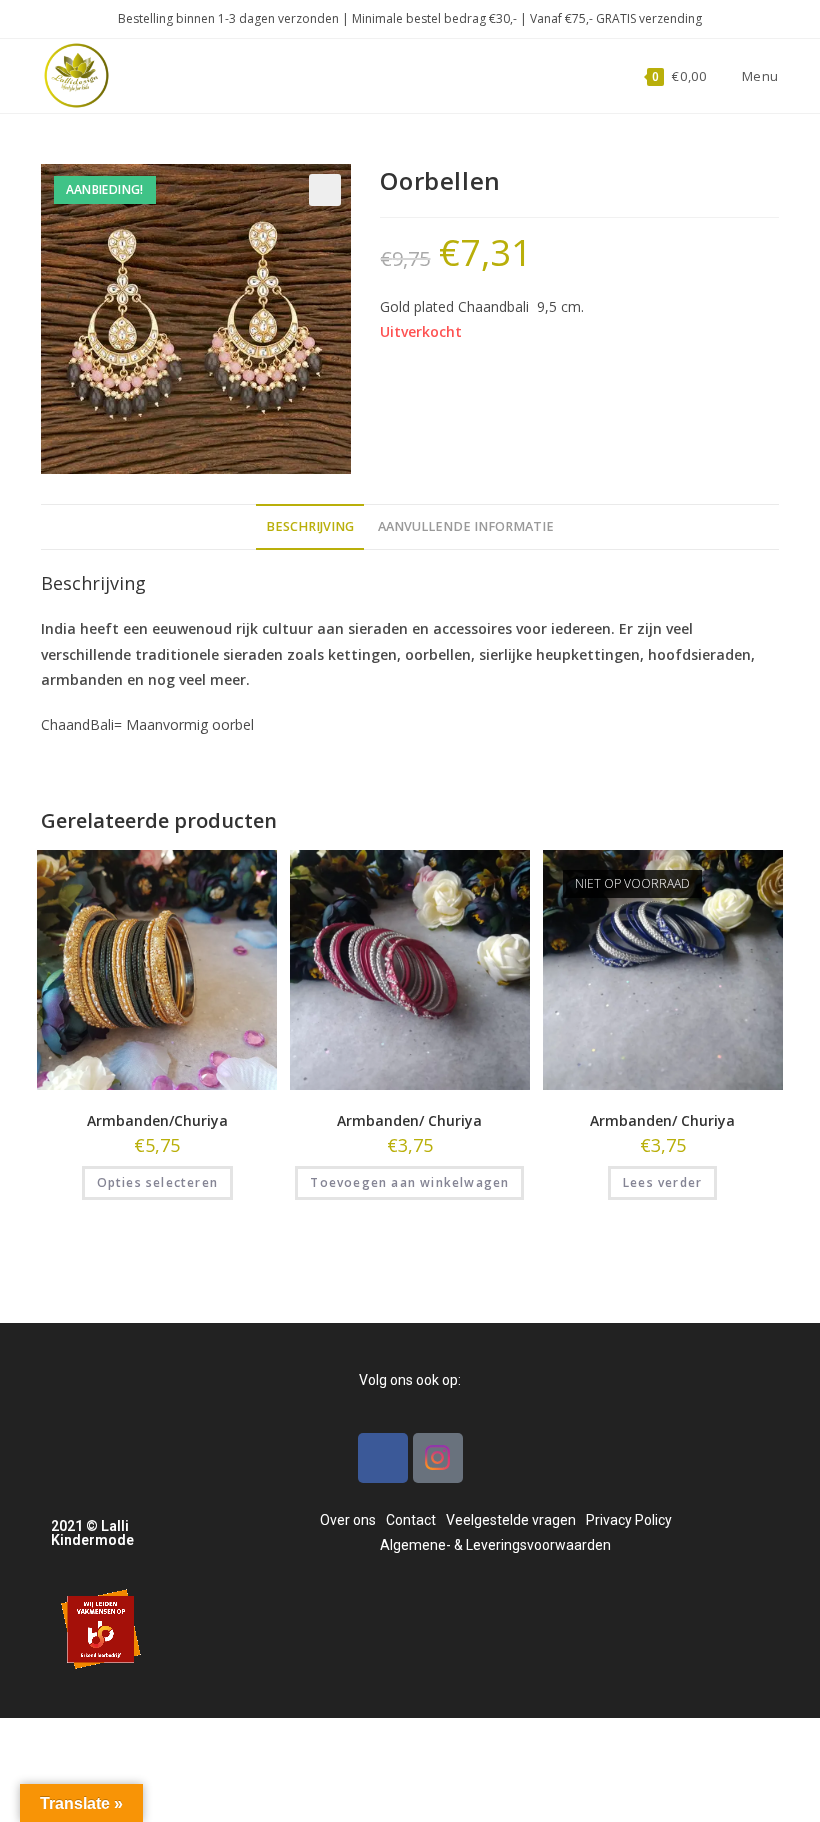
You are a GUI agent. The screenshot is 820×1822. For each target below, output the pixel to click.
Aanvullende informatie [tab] (466, 526)
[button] (325, 190)
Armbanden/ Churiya (409, 1120)
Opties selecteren (157, 1182)
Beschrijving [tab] (310, 526)
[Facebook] (383, 1458)
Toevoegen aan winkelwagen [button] (409, 1182)
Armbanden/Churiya (157, 1120)
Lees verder (662, 1182)
